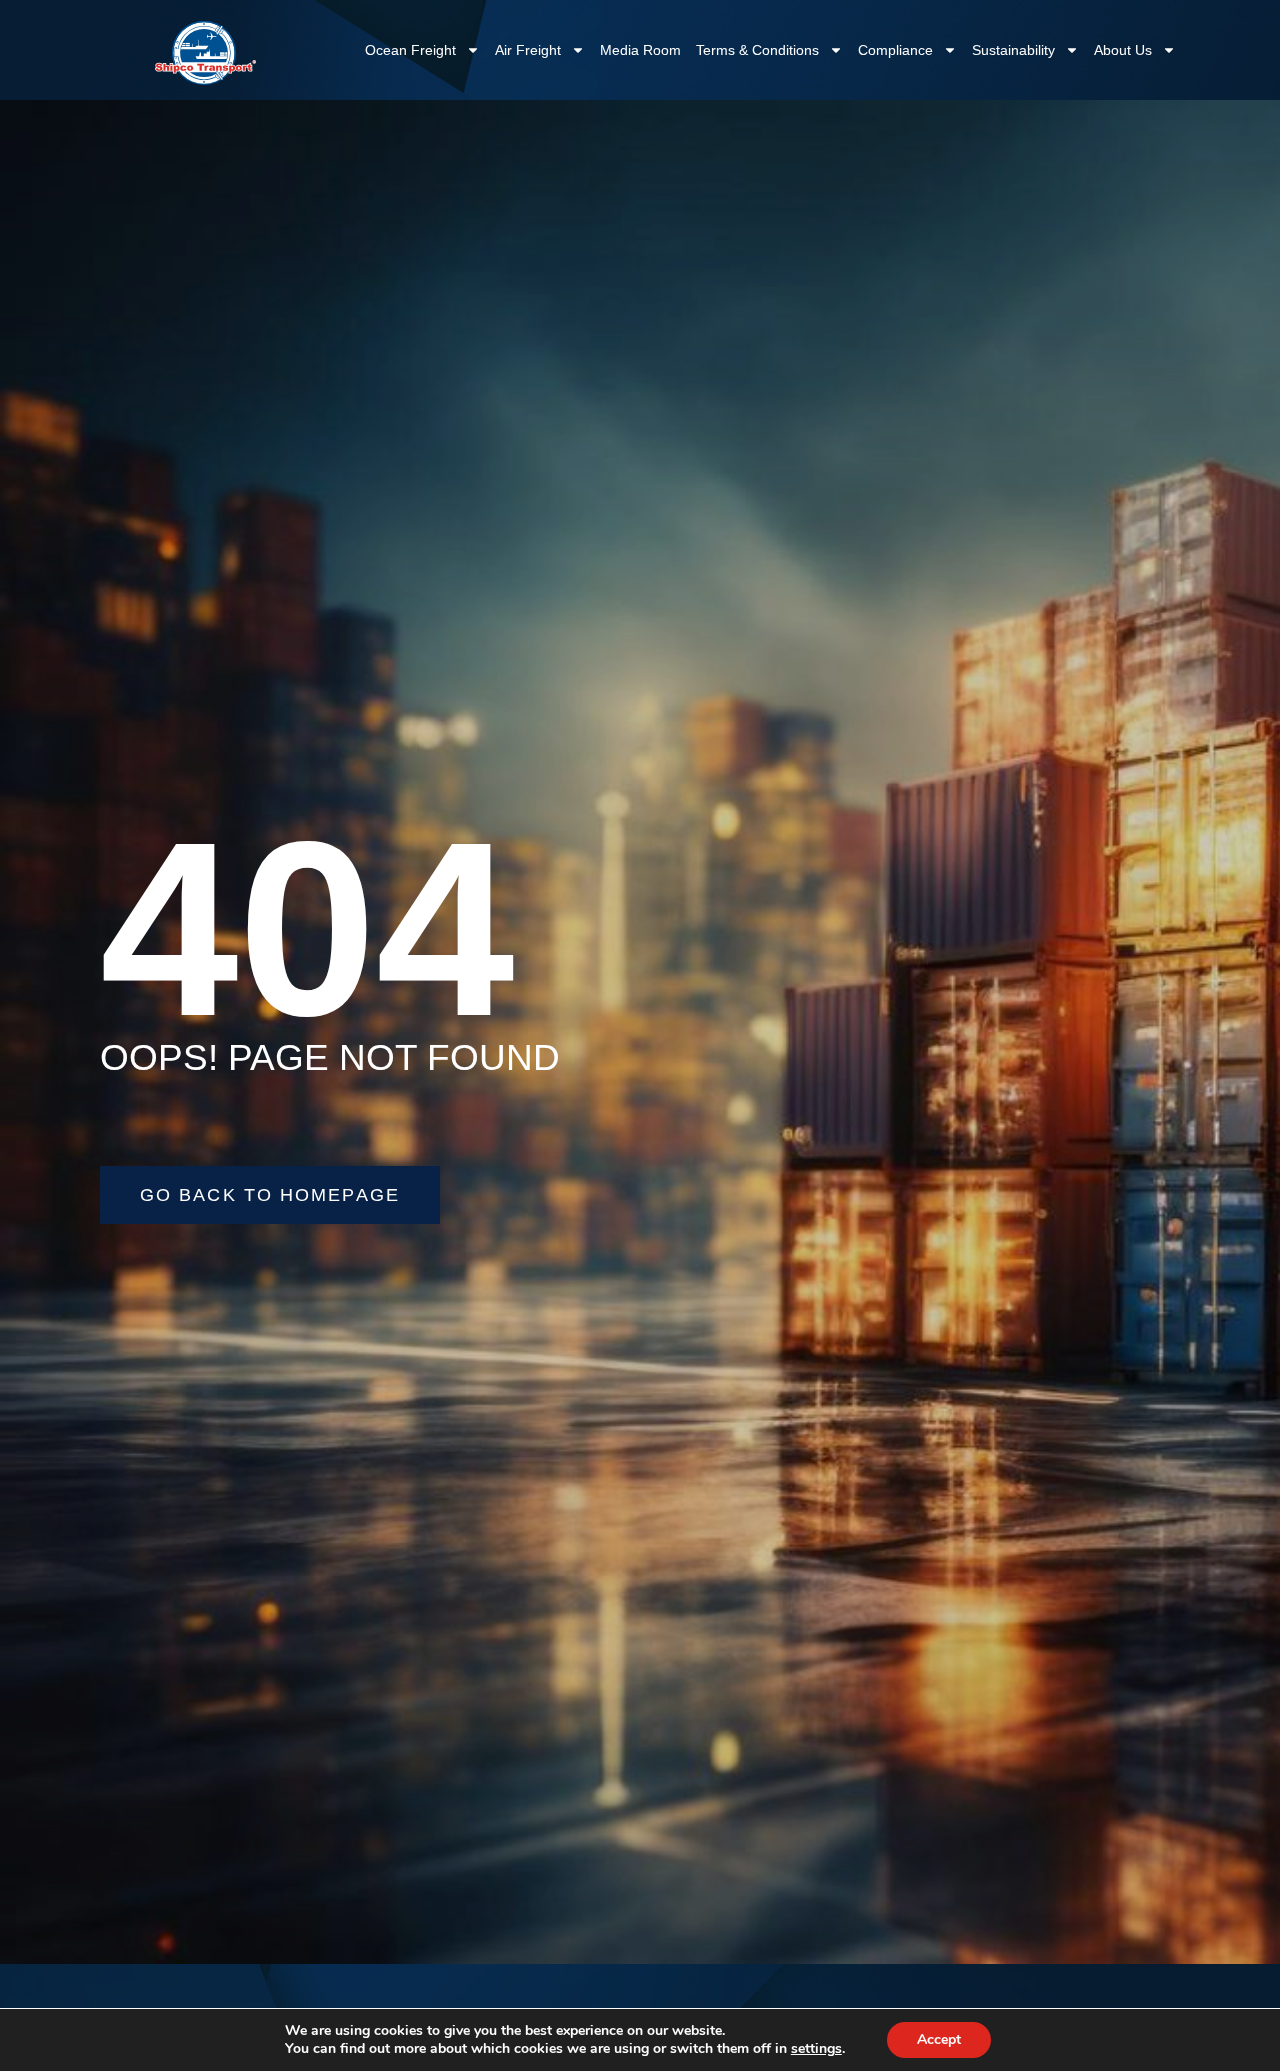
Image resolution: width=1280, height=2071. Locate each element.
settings (816, 2049)
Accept (939, 2039)
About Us (1123, 50)
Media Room (640, 50)
